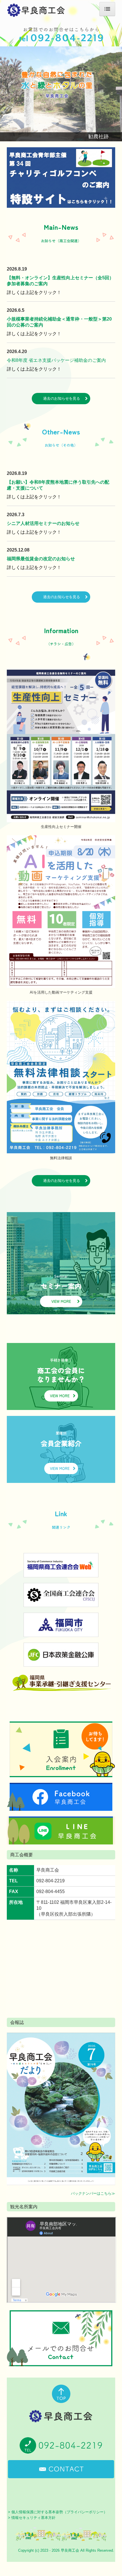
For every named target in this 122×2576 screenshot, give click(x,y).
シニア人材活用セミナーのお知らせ (43, 523)
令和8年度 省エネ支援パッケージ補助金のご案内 (56, 360)
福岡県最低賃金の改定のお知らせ (41, 559)
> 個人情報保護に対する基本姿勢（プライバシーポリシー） (58, 2512)
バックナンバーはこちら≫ (93, 2193)
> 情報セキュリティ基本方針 (32, 2518)
